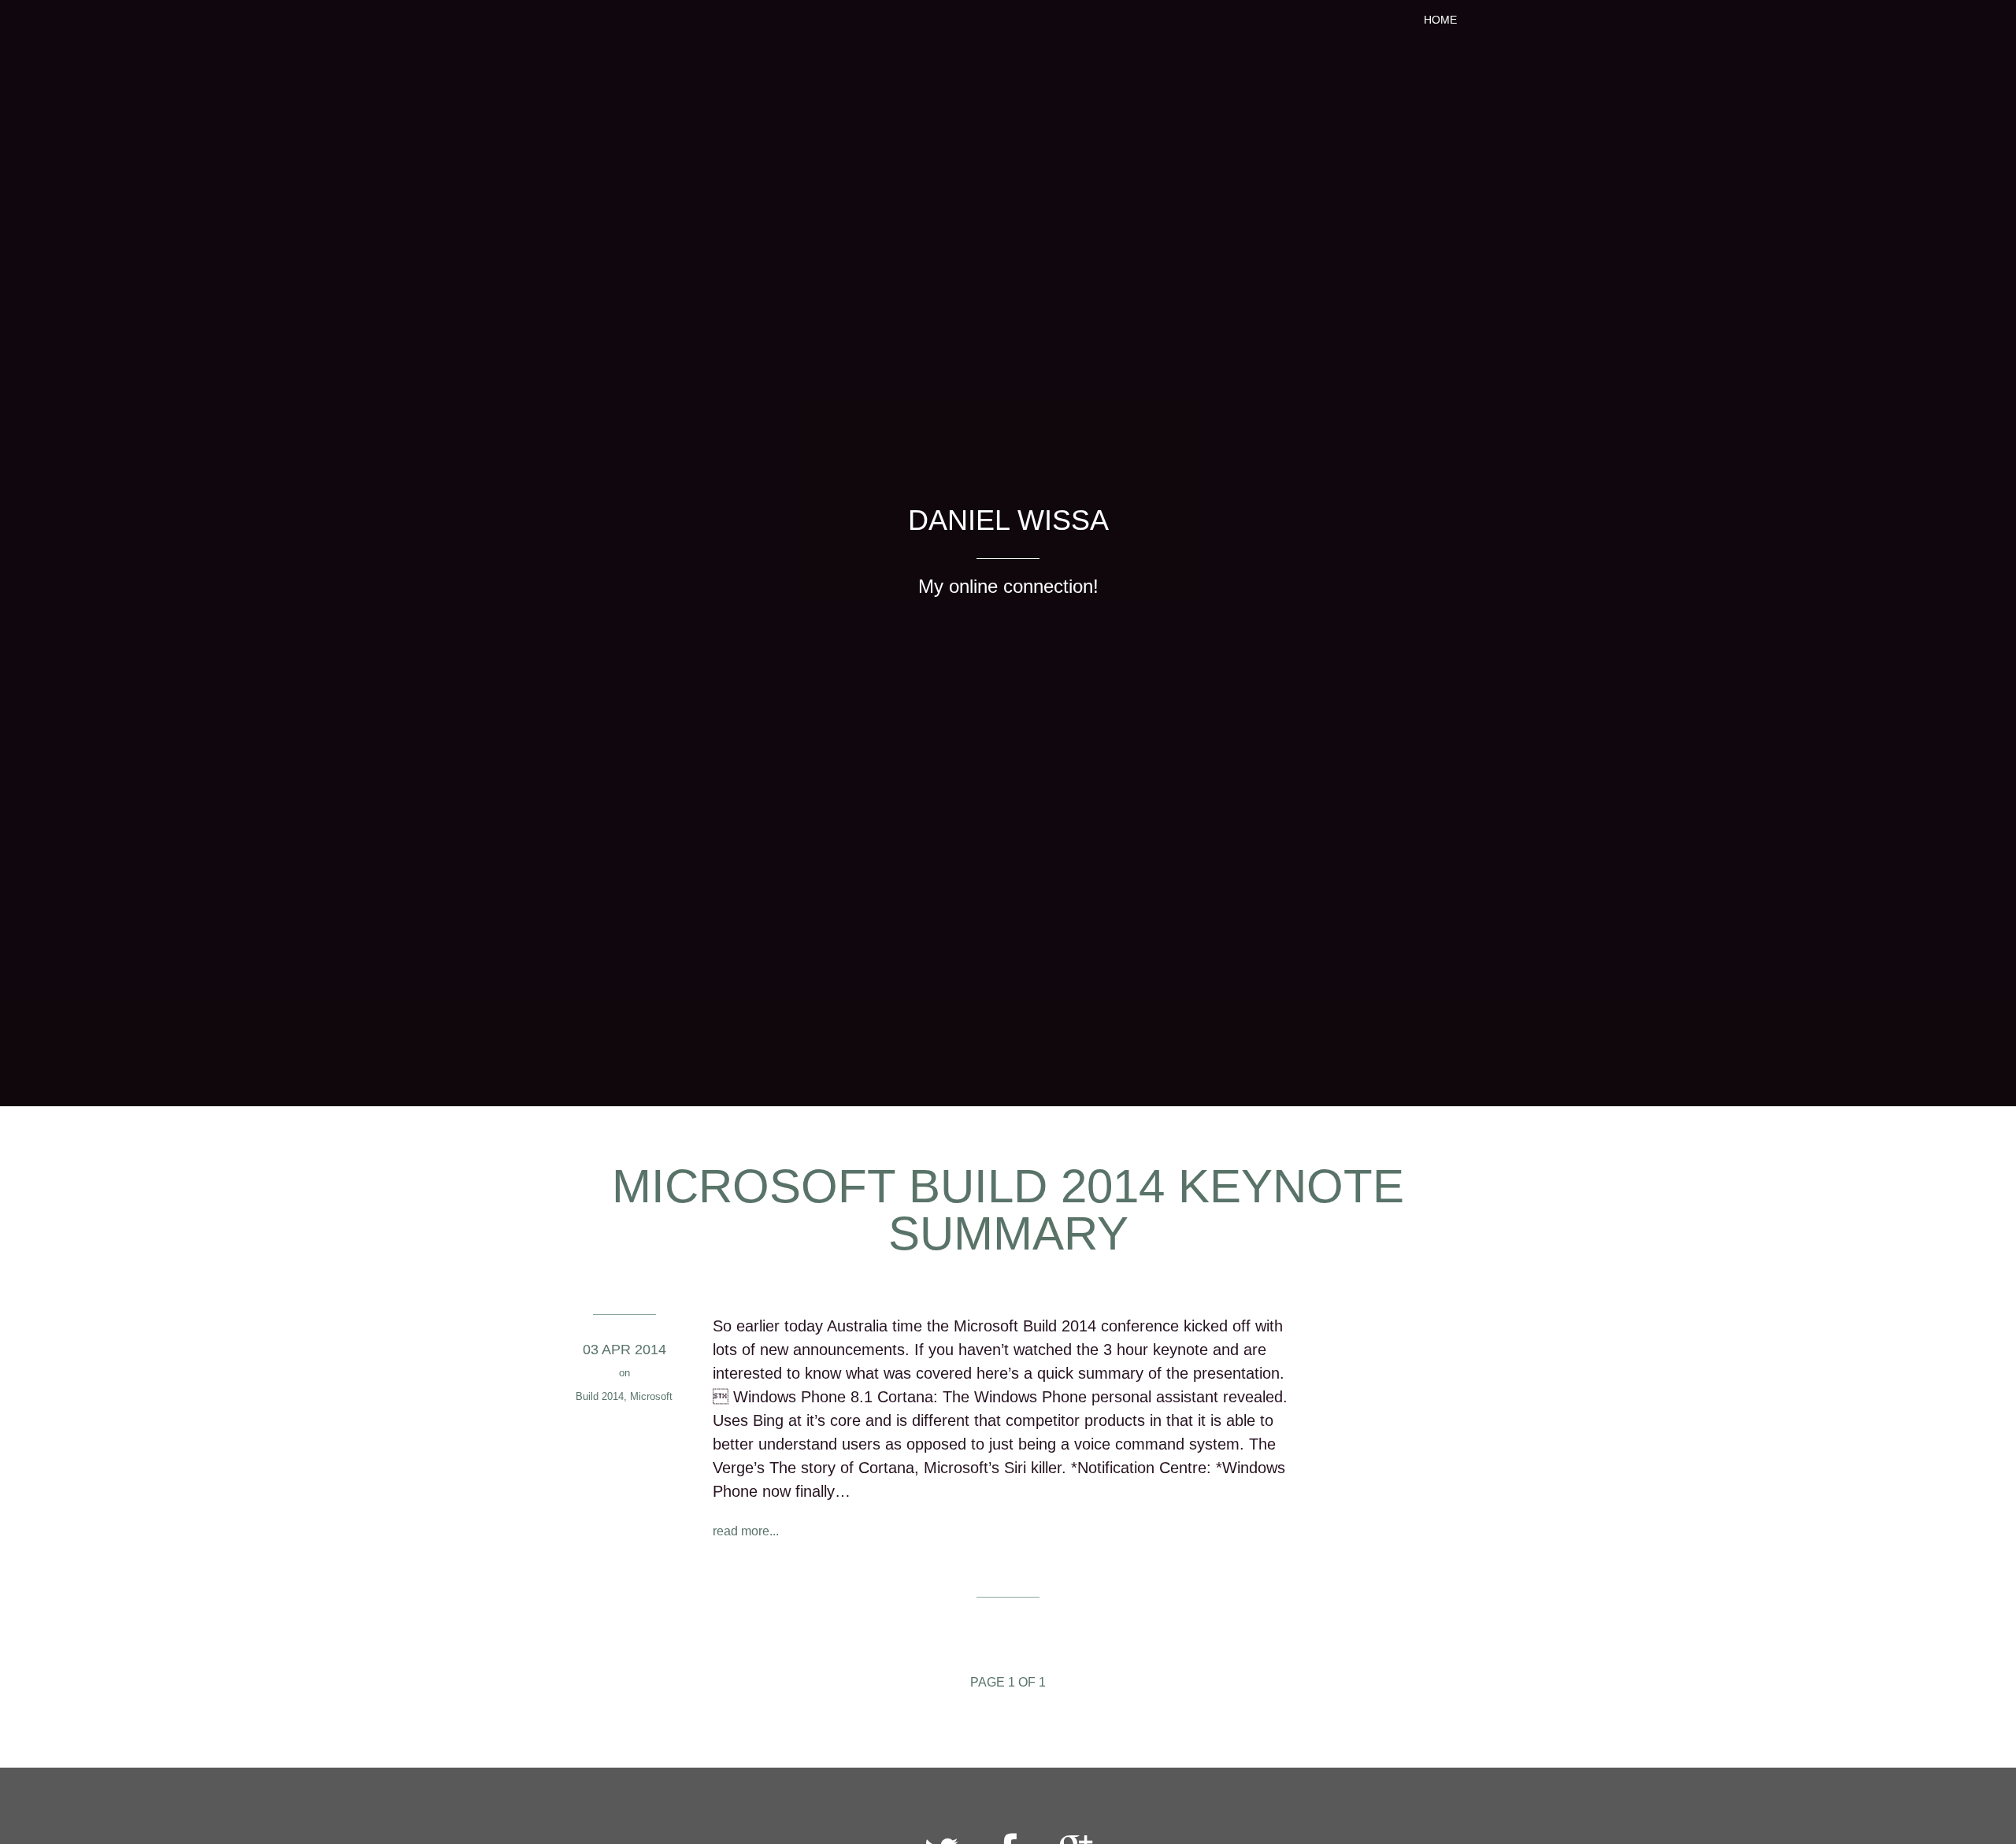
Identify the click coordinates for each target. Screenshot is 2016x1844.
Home (1440, 20)
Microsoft (651, 1396)
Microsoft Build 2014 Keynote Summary (1008, 1210)
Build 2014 (600, 1396)
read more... (746, 1531)
